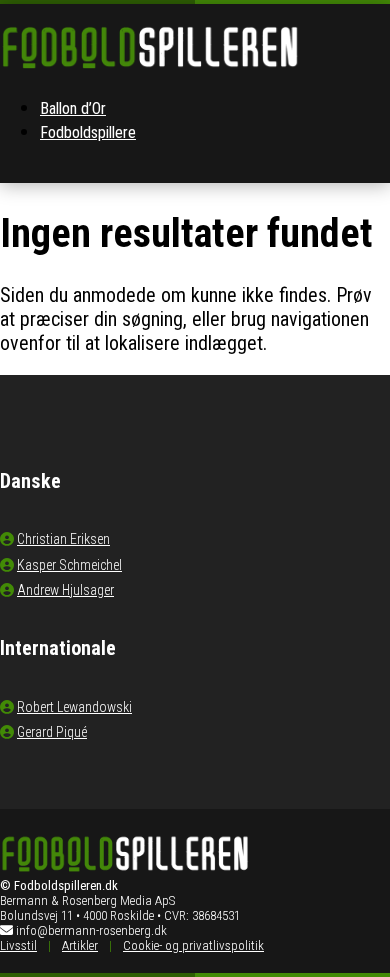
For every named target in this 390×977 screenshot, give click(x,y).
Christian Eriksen (63, 539)
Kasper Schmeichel (69, 565)
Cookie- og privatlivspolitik (193, 945)
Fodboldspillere (88, 132)
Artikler (80, 945)
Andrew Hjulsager (65, 590)
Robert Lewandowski (74, 707)
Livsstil (18, 945)
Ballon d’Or (73, 108)
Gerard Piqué (52, 732)
